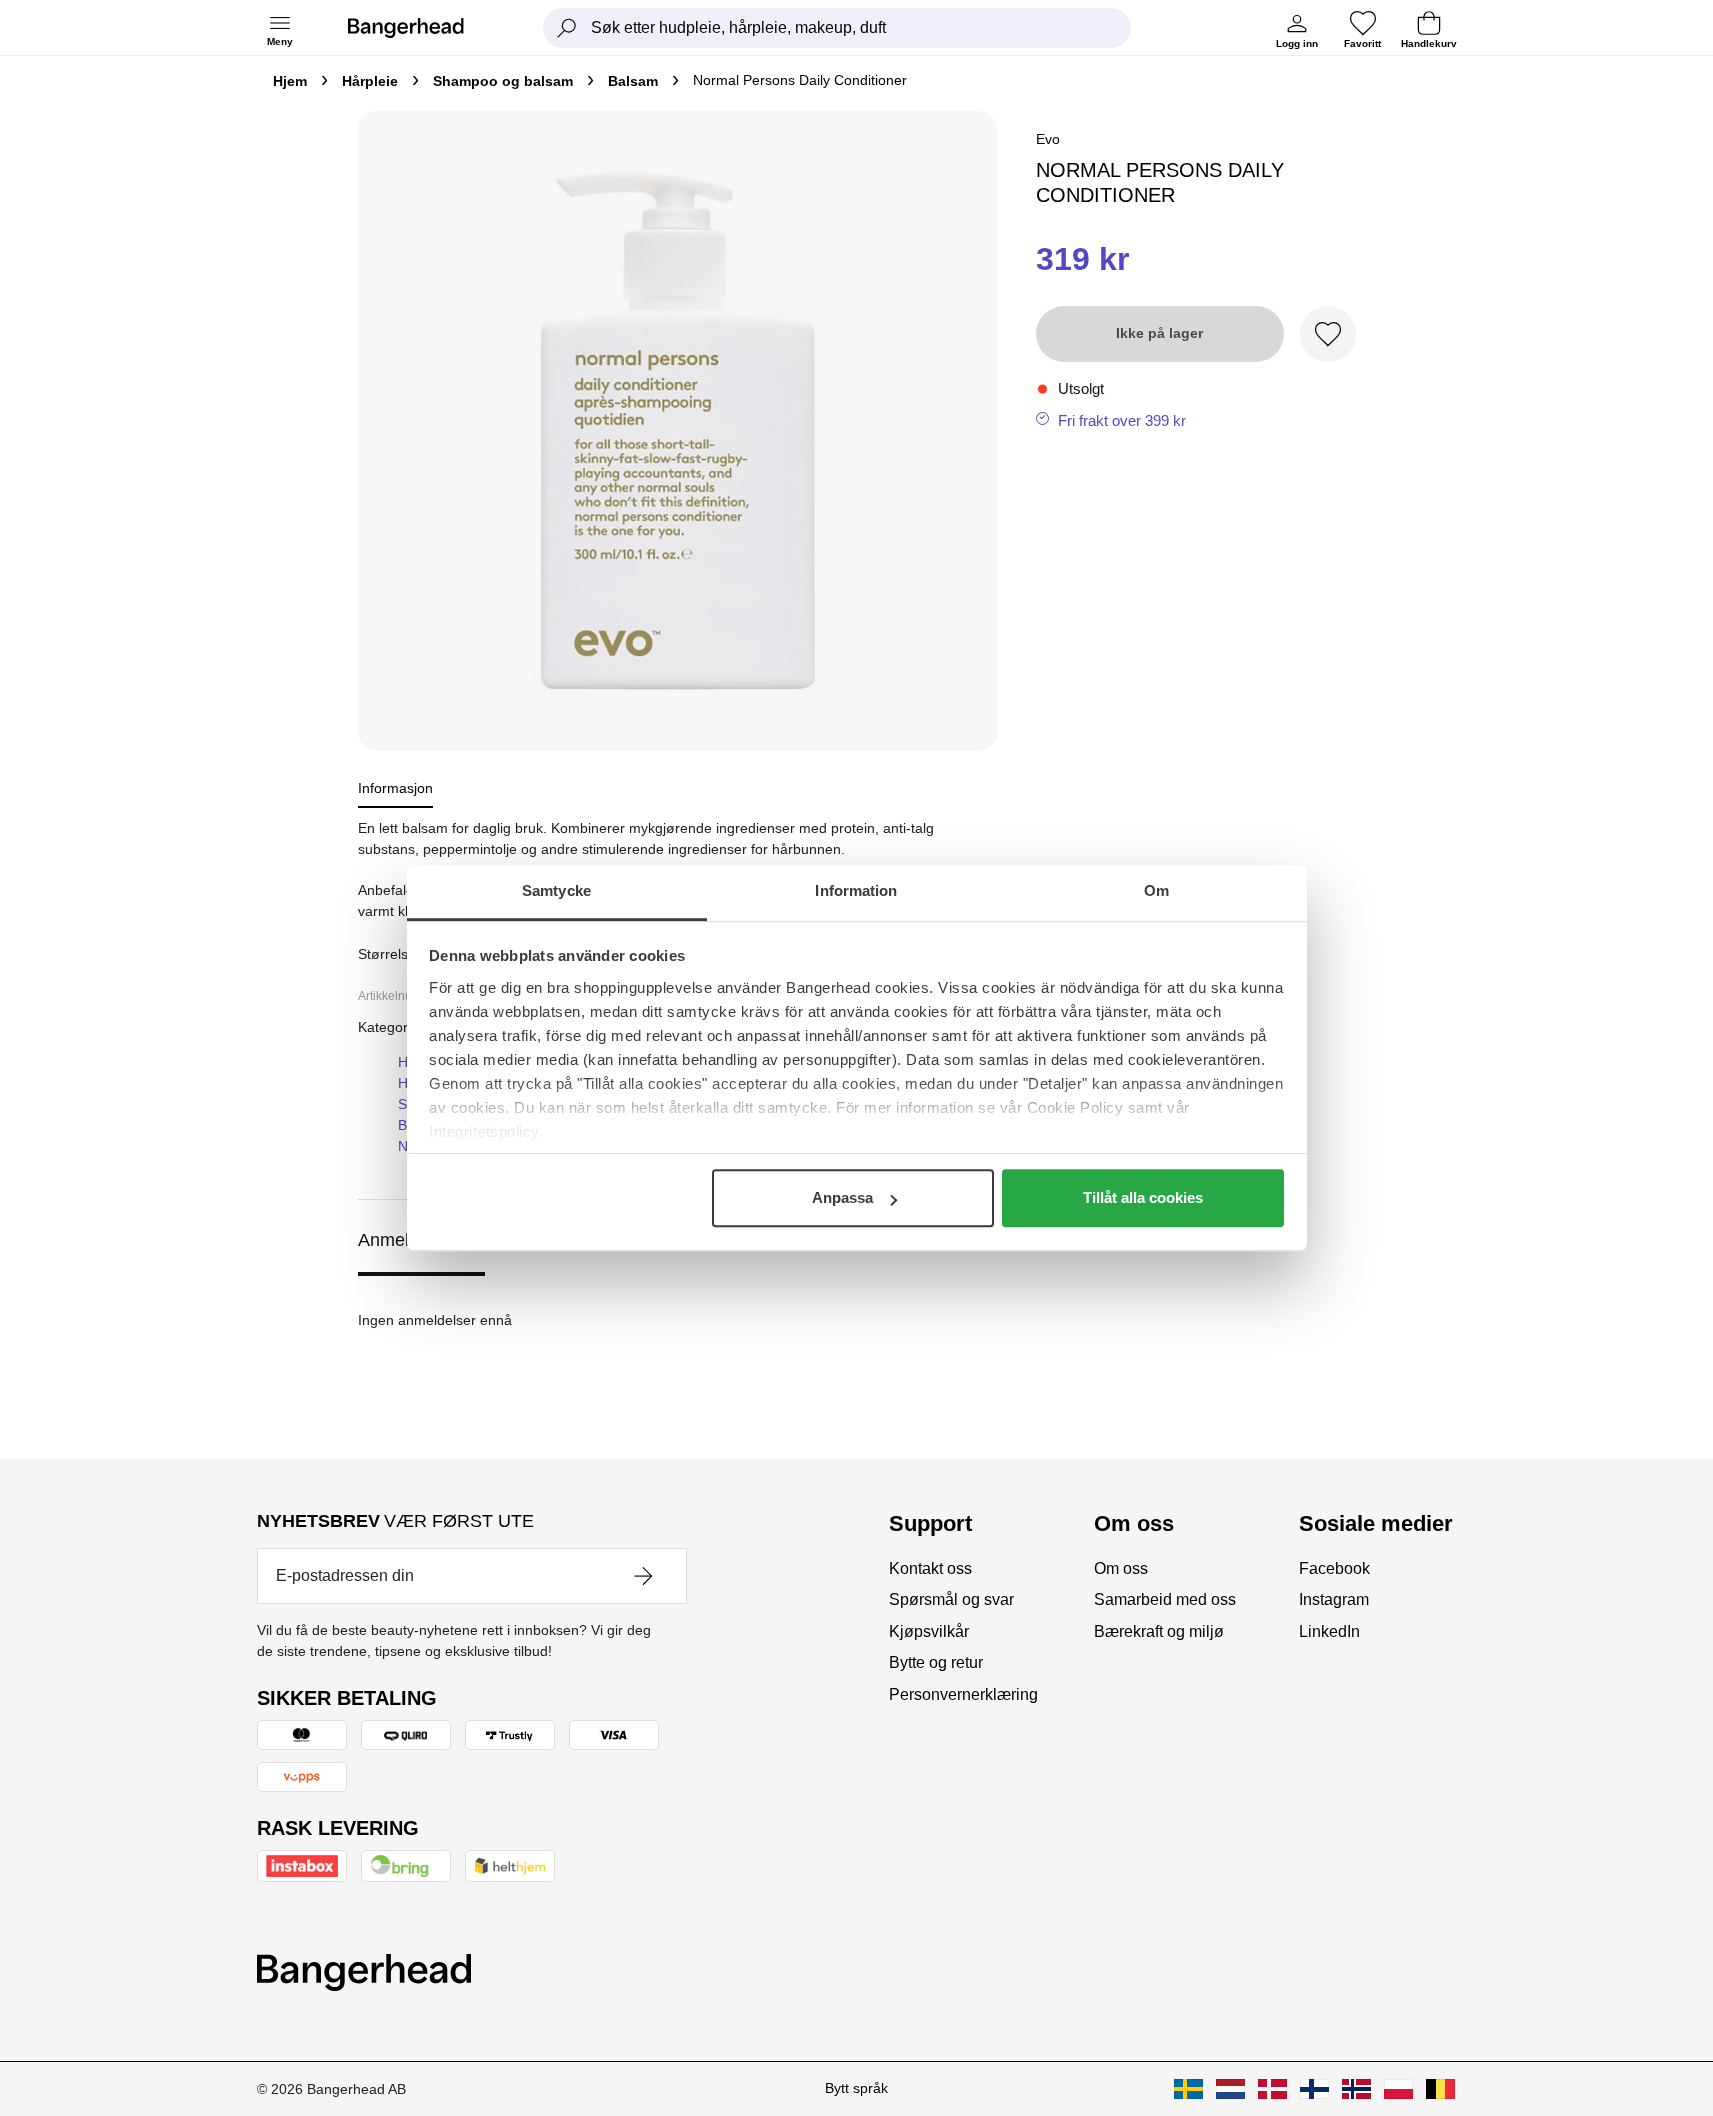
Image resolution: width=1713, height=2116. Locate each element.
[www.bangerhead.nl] (1230, 2089)
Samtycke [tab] (556, 890)
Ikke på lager (1159, 333)
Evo (1048, 139)
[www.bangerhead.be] (1440, 2089)
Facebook (1334, 1568)
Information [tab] (856, 890)
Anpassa (842, 1197)
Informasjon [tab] (395, 788)
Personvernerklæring (963, 1694)
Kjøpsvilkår (929, 1631)
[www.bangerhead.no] (1356, 2089)
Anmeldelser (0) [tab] (421, 1240)
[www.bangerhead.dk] (1272, 2089)
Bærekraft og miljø (1159, 1631)
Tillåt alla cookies (1143, 1197)
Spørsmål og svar (951, 1599)
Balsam (633, 81)
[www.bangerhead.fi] (1314, 2089)
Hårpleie (370, 81)
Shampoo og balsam (503, 81)
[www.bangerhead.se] (1188, 2089)
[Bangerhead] (422, 28)
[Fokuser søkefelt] (567, 28)
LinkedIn (1329, 1631)
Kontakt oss (930, 1568)
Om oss (1121, 1568)
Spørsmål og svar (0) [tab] (593, 1240)
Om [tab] (1156, 890)
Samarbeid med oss (1165, 1599)
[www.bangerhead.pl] (1398, 2089)
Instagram (1334, 1599)
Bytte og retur (936, 1662)
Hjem (290, 81)
